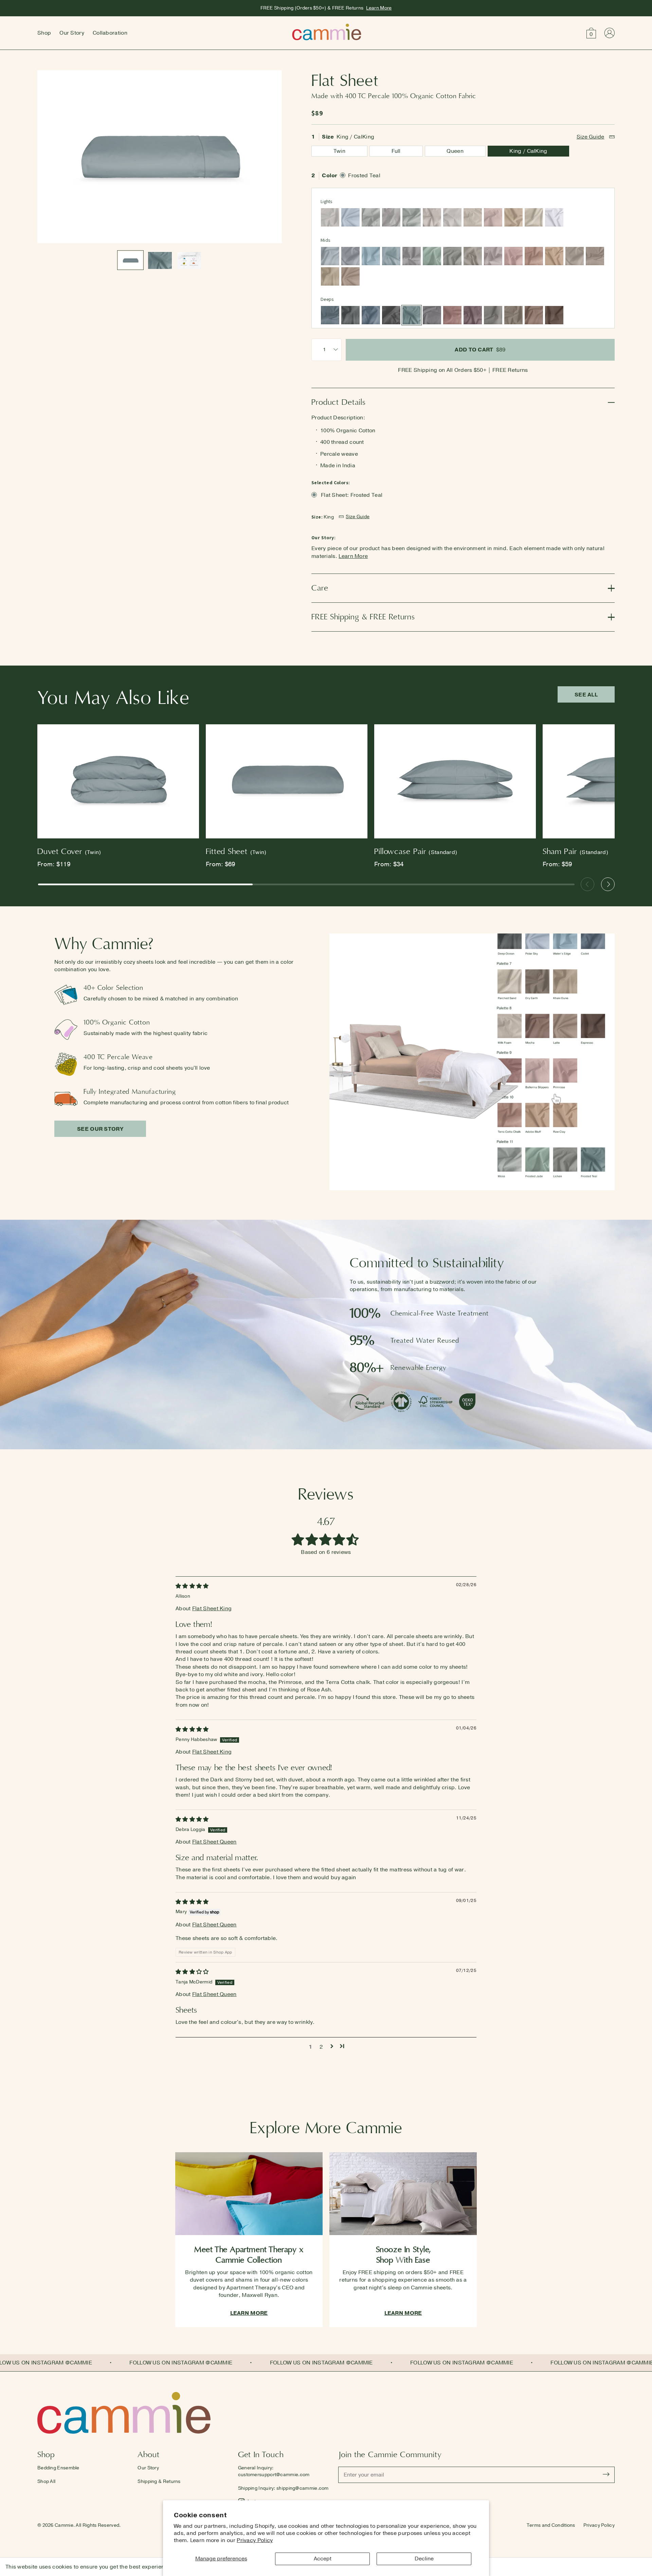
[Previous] (587, 884)
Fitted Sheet (236, 851)
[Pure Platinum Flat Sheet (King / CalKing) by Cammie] (391, 217)
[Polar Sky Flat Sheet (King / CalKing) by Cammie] (350, 217)
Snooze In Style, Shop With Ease (403, 2255)
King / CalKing (528, 151)
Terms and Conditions (551, 2525)
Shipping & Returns (159, 2481)
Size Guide (591, 137)
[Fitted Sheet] (287, 783)
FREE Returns (510, 370)
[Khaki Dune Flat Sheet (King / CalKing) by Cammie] (330, 276)
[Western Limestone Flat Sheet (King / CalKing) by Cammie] (575, 256)
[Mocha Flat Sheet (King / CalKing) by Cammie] (534, 315)
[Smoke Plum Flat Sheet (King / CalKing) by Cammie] (473, 315)
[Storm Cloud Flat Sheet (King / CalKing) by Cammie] (330, 315)
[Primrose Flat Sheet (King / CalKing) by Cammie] (513, 256)
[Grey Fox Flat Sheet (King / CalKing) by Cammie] (473, 256)
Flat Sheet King (212, 1609)
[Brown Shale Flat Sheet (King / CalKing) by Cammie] (595, 256)
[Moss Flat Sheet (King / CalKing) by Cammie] (412, 217)
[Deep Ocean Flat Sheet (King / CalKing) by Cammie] (350, 315)
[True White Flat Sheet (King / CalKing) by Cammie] (554, 217)
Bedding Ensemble (58, 2468)
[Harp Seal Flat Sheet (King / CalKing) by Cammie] (371, 217)
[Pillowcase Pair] (455, 783)
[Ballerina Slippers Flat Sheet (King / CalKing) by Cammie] (493, 217)
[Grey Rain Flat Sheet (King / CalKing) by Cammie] (350, 256)
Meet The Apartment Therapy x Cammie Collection (249, 2255)
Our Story (72, 33)
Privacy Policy (255, 2540)
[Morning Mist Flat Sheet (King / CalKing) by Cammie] (330, 256)
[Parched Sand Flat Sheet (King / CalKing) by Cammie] (534, 217)
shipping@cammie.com (303, 2488)
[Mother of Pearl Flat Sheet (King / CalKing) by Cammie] (432, 217)
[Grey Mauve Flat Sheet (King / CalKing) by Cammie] (493, 256)
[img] (192, 1586)
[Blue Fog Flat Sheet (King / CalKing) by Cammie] (391, 256)
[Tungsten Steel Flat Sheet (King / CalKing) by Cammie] (391, 315)
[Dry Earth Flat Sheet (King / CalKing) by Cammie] (513, 315)
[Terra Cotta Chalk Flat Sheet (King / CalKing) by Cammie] (534, 256)
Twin (339, 151)
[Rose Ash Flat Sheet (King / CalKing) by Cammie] (452, 315)
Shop (44, 33)
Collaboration (110, 33)
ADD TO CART (480, 350)
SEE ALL (586, 695)
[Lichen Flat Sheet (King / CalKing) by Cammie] (452, 256)
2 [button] (321, 2047)
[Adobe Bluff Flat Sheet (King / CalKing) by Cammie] (513, 217)
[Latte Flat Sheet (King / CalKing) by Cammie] (350, 276)
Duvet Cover (69, 851)
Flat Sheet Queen (214, 1842)
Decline (424, 2559)
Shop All (46, 2481)
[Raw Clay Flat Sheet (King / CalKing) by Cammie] (554, 256)
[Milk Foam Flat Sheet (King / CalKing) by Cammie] (473, 217)
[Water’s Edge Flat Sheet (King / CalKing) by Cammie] (371, 256)
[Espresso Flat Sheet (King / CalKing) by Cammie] (554, 315)
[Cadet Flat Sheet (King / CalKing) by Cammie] (371, 315)
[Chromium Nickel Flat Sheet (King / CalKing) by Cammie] (432, 315)
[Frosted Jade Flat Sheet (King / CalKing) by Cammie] (432, 256)
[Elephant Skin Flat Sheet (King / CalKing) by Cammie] (493, 315)
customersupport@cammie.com (274, 2475)
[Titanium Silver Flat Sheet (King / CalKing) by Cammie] (412, 256)
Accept (323, 2559)
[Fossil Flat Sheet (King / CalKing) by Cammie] (330, 217)
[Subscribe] (606, 2475)
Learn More (379, 8)
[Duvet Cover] (118, 783)
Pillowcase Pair (416, 851)
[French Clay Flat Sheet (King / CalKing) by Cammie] (452, 217)
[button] (591, 33)
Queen (455, 151)
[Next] (608, 884)
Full (396, 151)
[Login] (609, 33)
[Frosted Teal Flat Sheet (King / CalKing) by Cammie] (412, 315)
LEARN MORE (249, 2313)
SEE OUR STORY (100, 1129)
